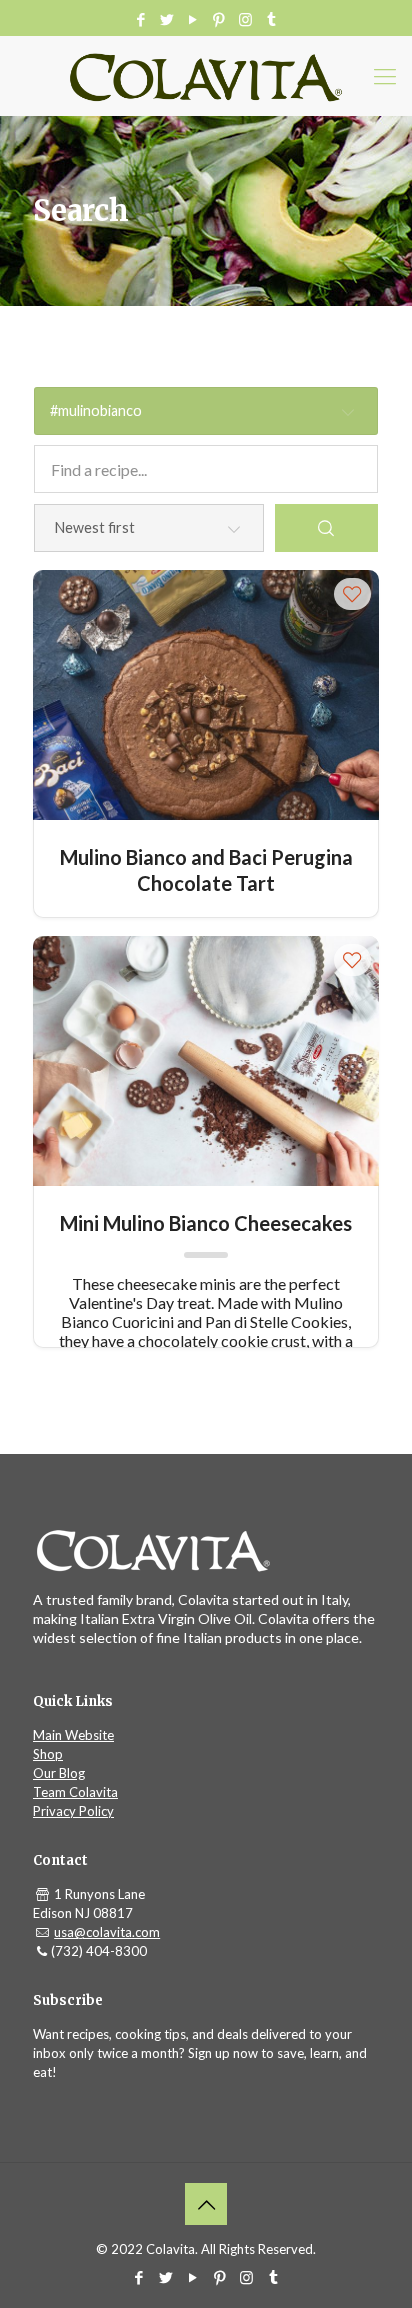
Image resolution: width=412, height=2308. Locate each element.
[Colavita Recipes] (206, 76)
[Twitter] (167, 19)
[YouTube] (193, 19)
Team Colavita (75, 1792)
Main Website (73, 1735)
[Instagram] (245, 19)
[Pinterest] (219, 19)
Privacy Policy (73, 1811)
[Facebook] (141, 19)
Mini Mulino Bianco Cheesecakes (206, 1223)
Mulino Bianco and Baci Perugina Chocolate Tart (206, 869)
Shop (48, 1754)
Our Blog (59, 1773)
